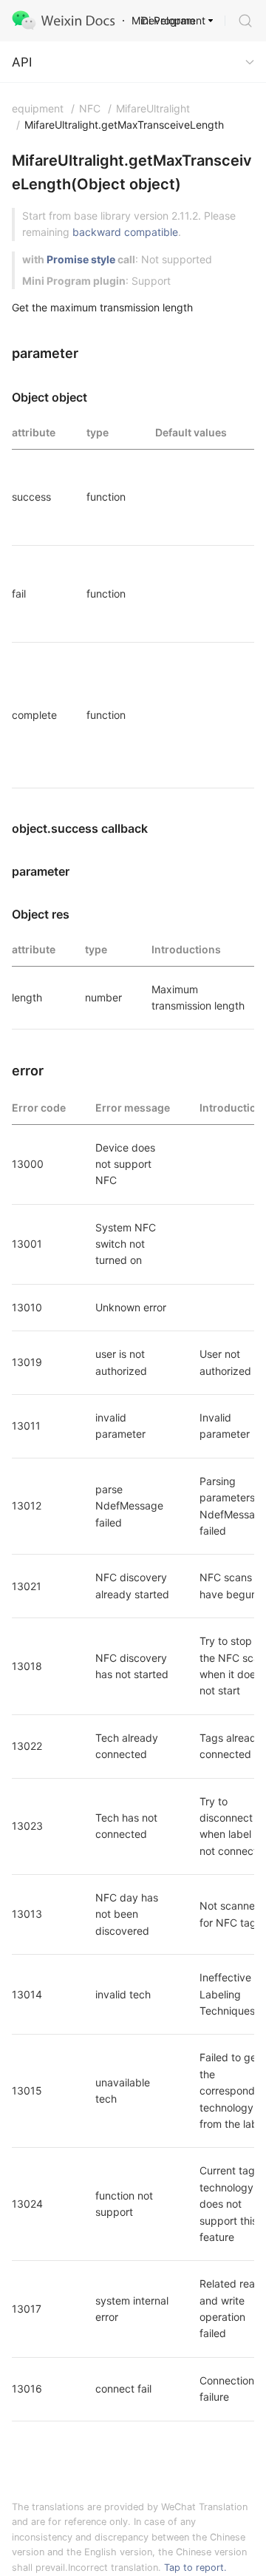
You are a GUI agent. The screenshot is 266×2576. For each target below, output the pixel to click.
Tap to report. (195, 2567)
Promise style (81, 259)
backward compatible (125, 232)
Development (173, 20)
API (22, 62)
